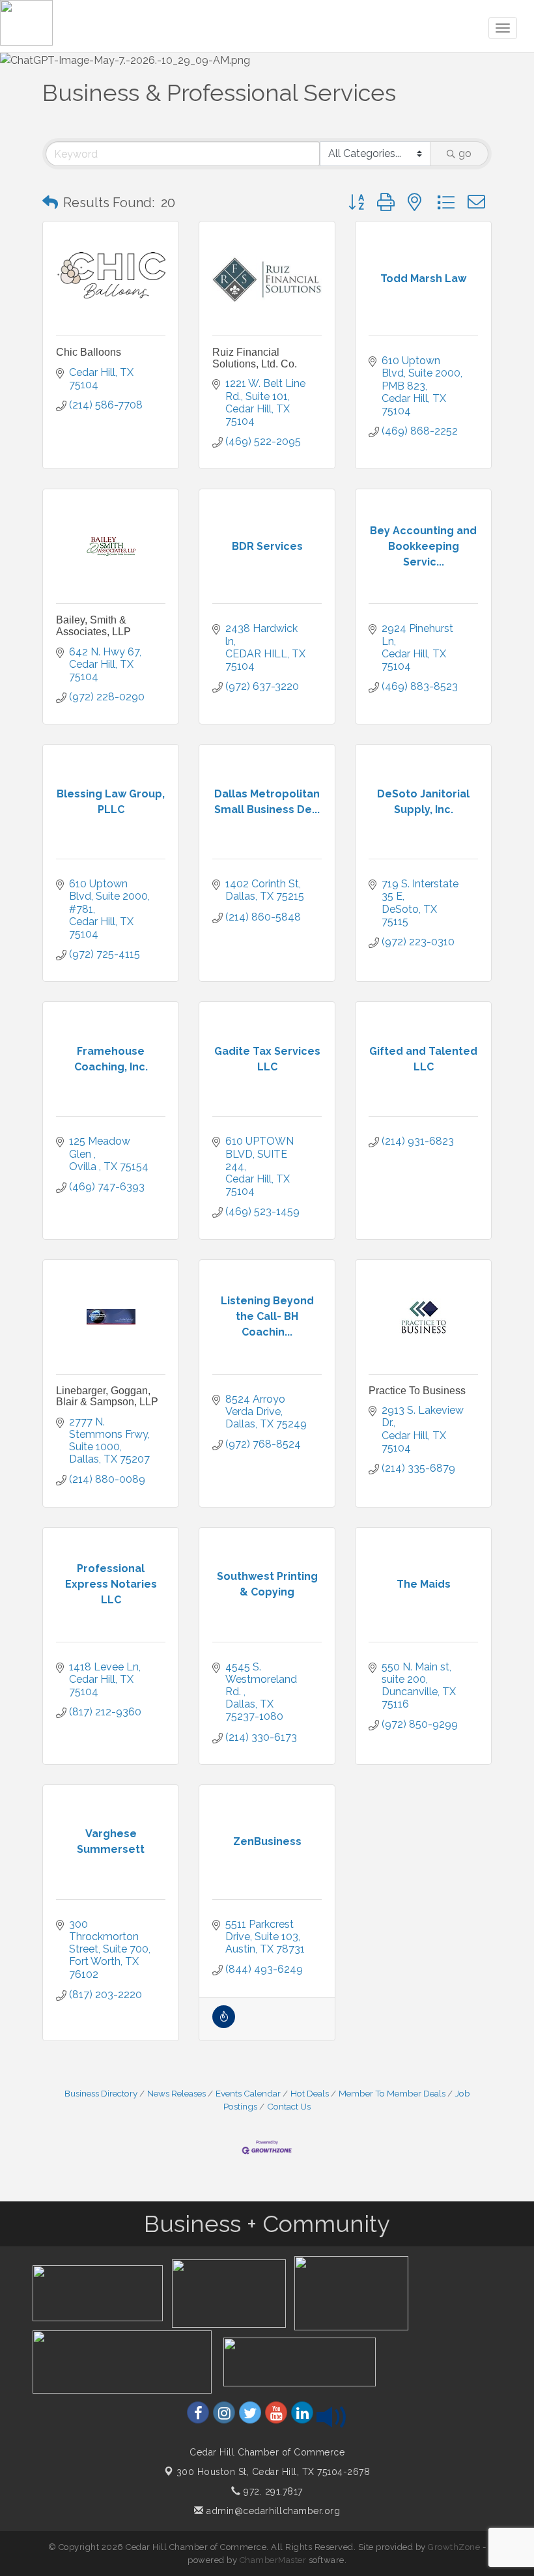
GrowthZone (454, 2547)
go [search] (465, 153)
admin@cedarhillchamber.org (272, 2511)
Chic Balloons (89, 352)
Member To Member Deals (392, 2093)
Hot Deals (310, 2093)
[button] (50, 203)
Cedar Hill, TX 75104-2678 (274, 2472)
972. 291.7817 (272, 2491)
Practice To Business (417, 1391)
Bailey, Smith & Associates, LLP (93, 626)
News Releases (176, 2093)
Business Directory (101, 2093)
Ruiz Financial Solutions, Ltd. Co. (255, 358)
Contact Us (289, 2106)
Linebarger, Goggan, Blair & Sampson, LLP (107, 1396)
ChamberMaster (273, 2560)
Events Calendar (248, 2093)
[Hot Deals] (224, 2025)
